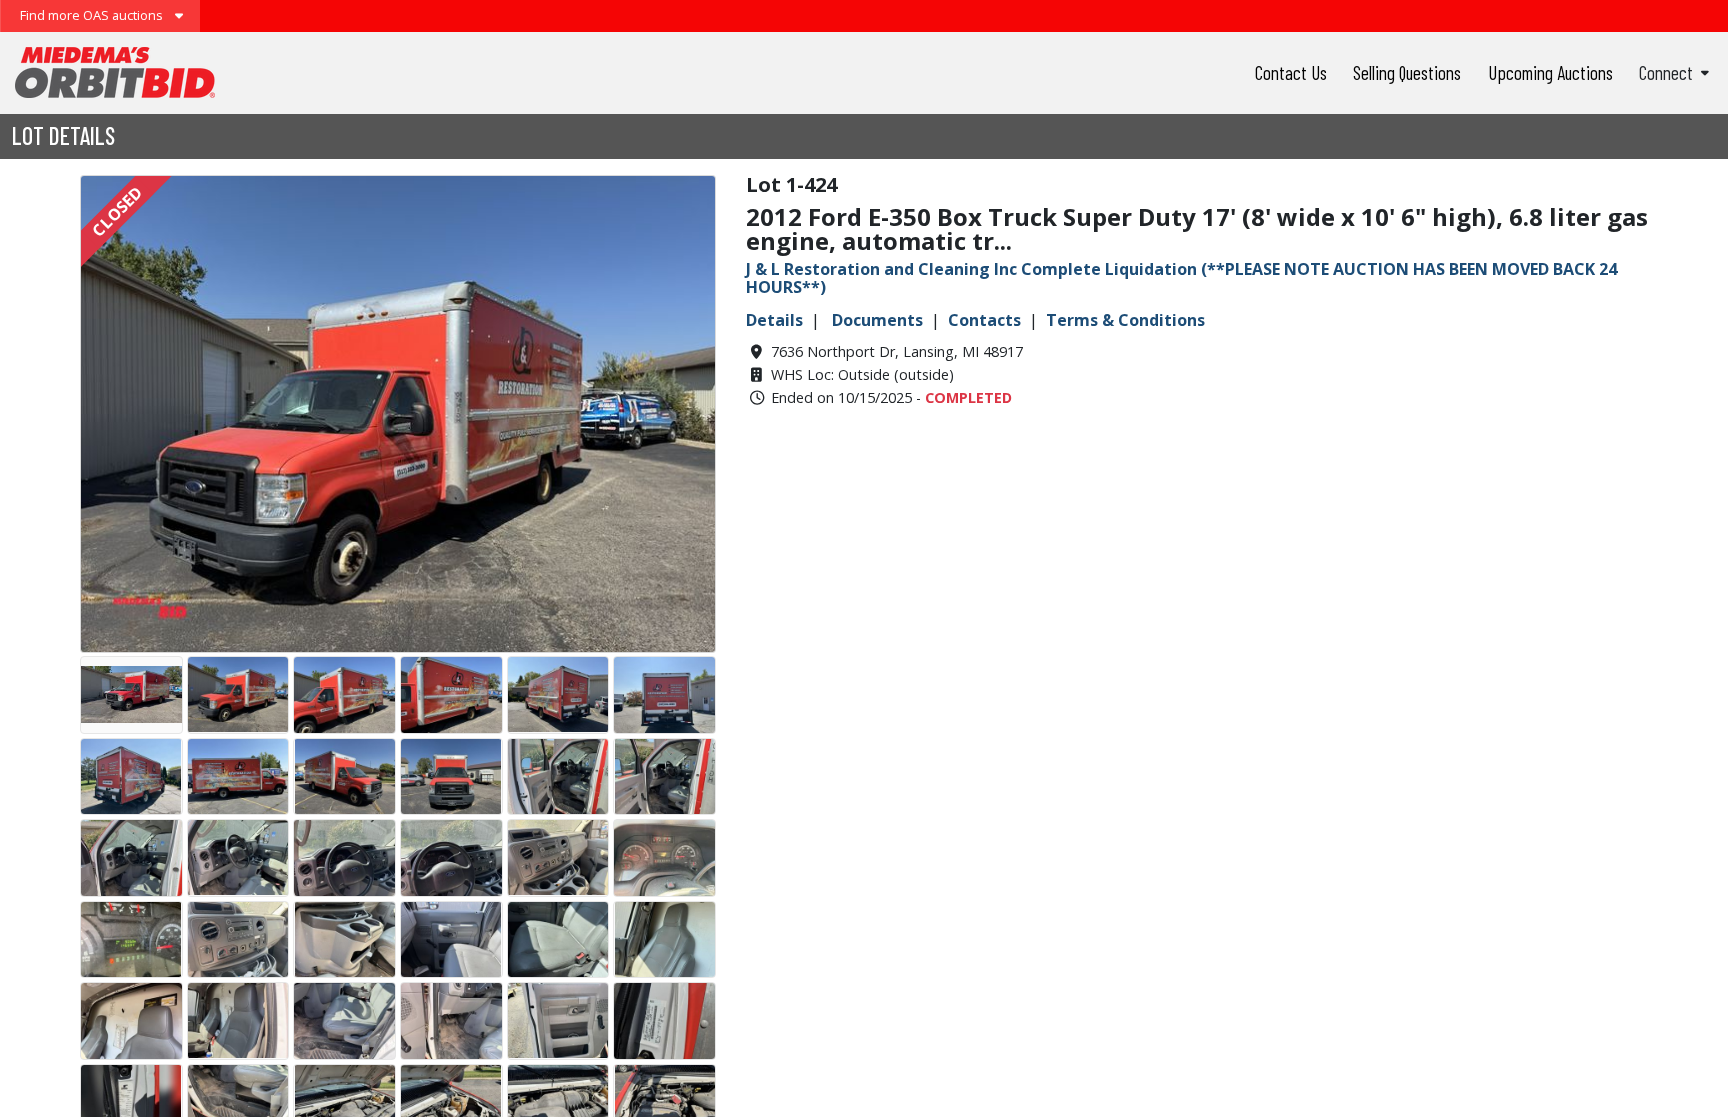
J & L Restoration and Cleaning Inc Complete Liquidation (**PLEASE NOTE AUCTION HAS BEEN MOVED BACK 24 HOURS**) (1181, 278)
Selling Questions (1407, 72)
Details (774, 320)
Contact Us (1291, 72)
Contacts (984, 320)
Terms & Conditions (1125, 320)
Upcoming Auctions (1550, 72)
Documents (877, 320)
